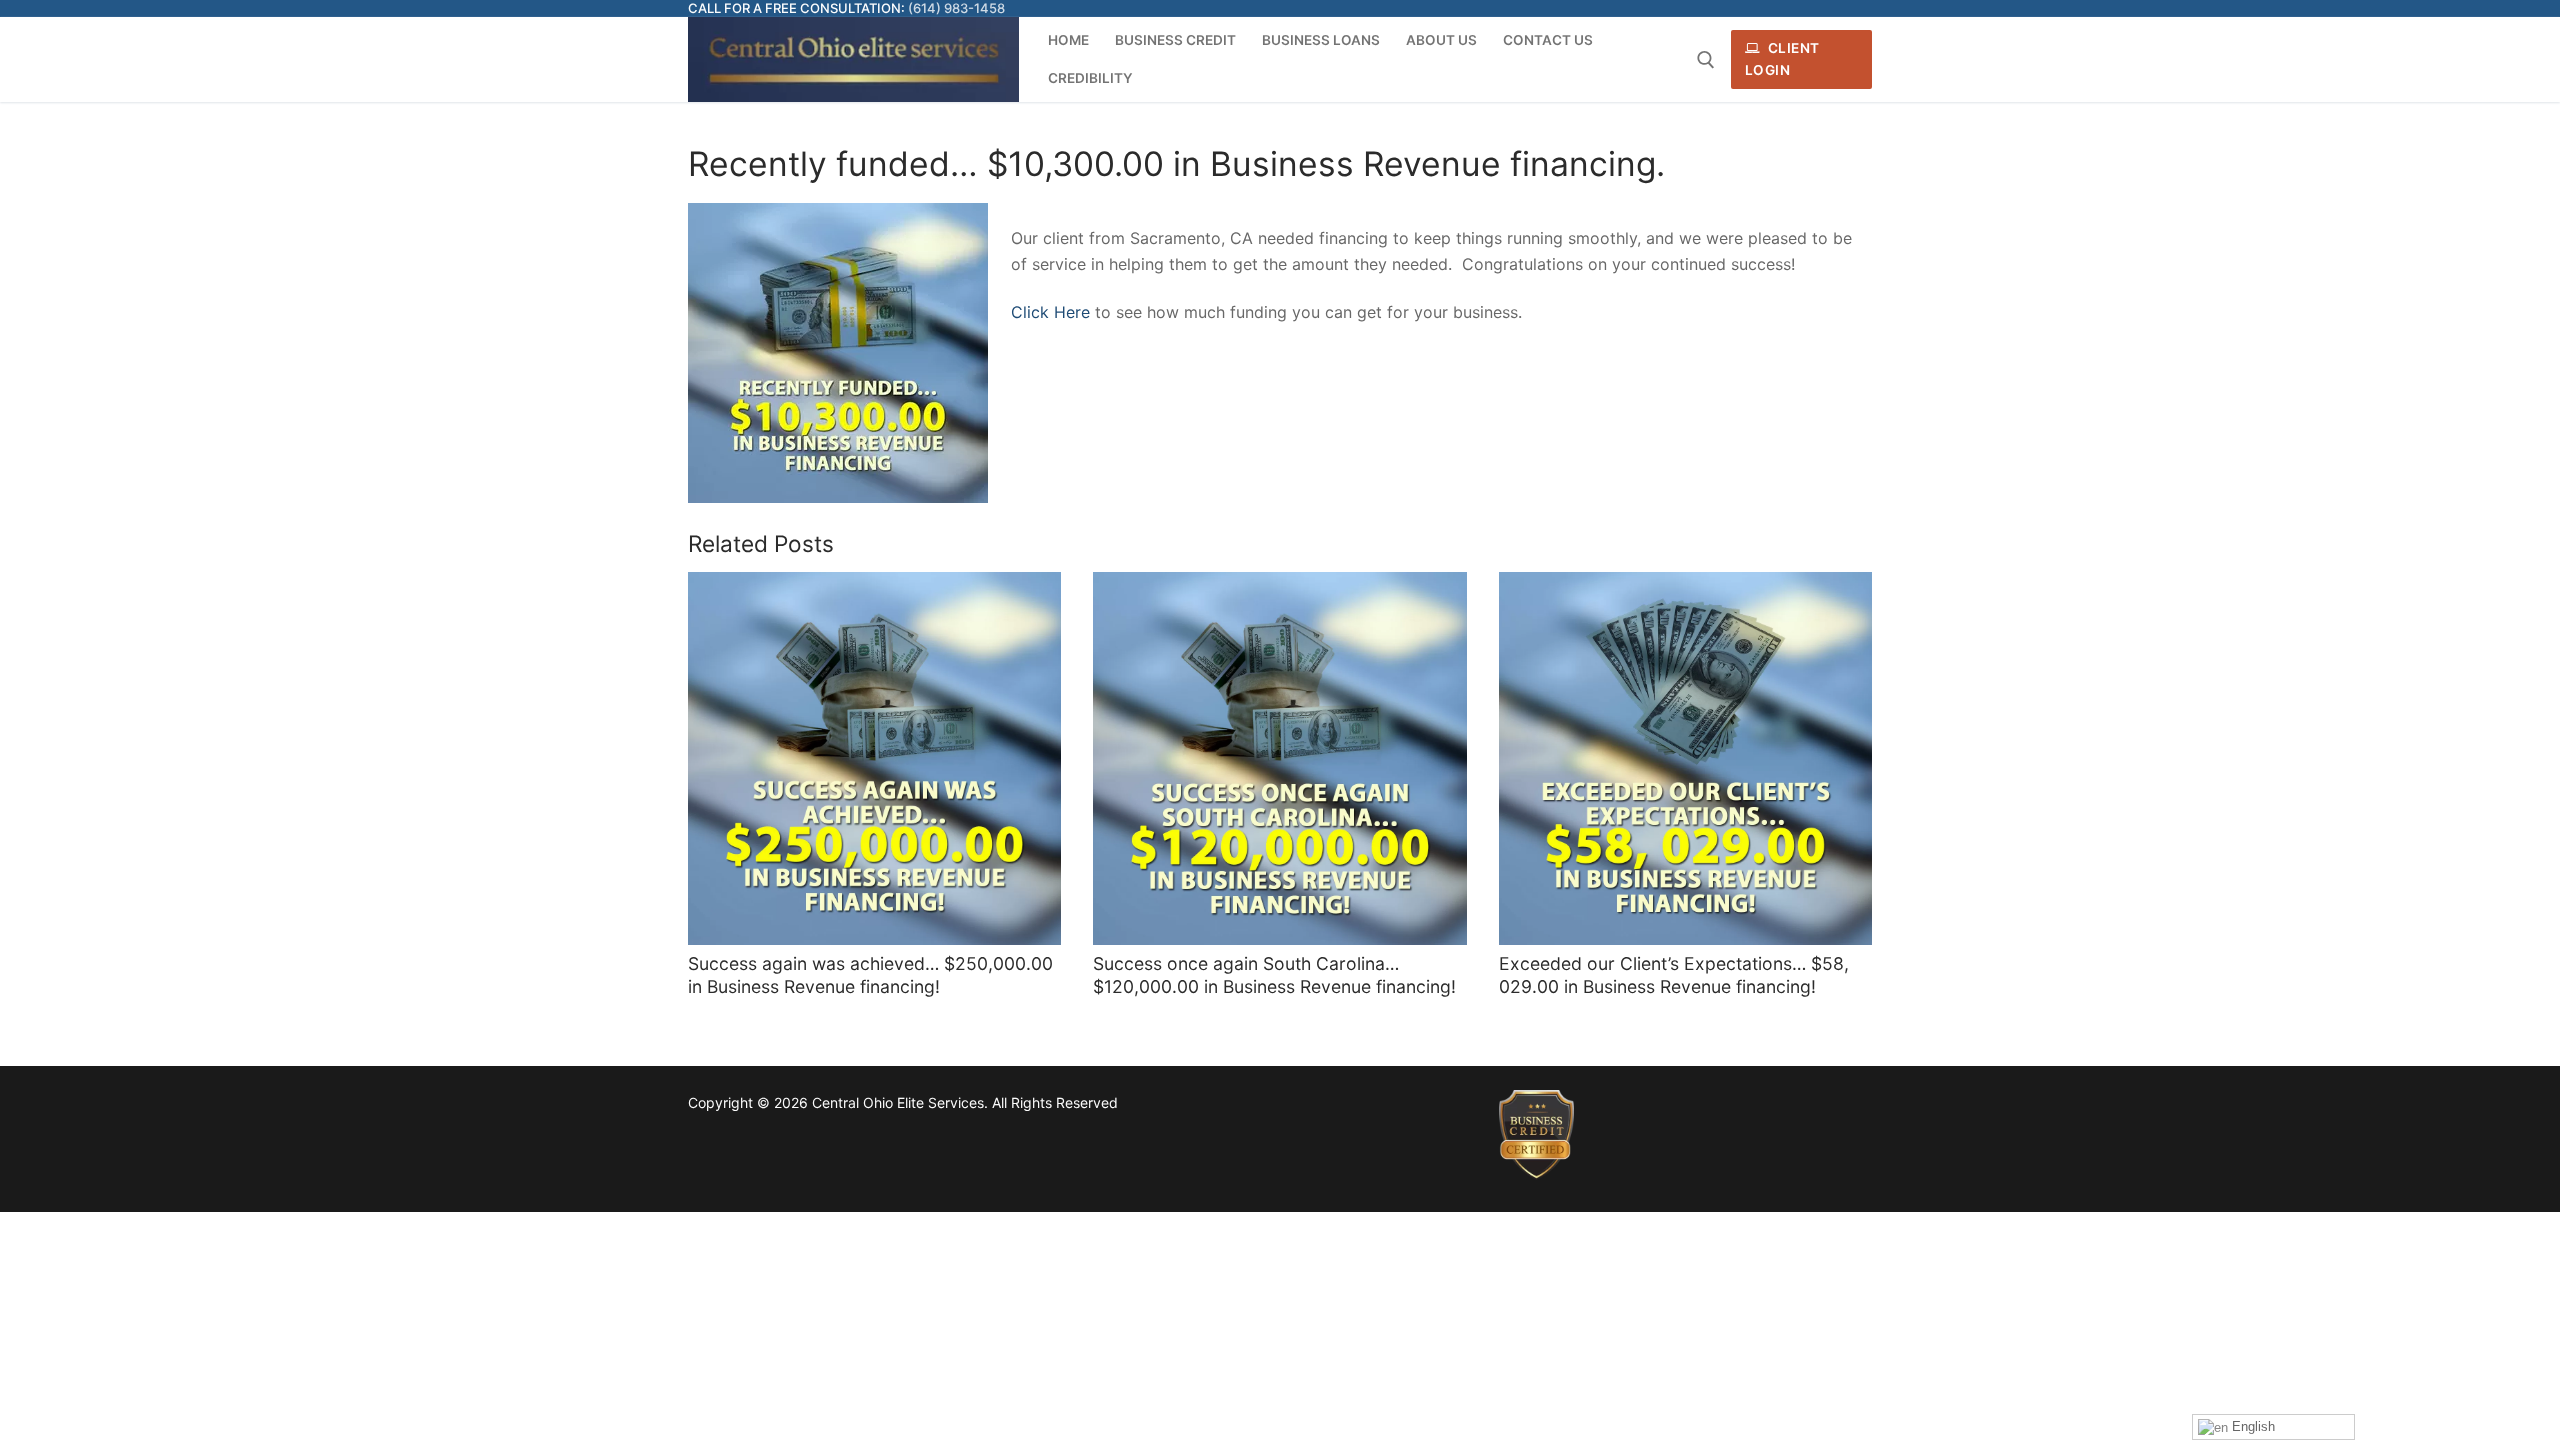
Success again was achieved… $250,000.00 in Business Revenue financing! (870, 975)
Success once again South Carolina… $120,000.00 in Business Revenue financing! (1274, 975)
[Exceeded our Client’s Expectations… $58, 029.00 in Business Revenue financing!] (1685, 758)
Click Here (1050, 312)
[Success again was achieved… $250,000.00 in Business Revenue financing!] (874, 758)
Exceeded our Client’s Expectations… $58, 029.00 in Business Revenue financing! (1674, 975)
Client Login (1782, 59)
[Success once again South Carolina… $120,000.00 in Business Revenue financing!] (1279, 758)
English (2251, 1426)
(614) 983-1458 (956, 8)
